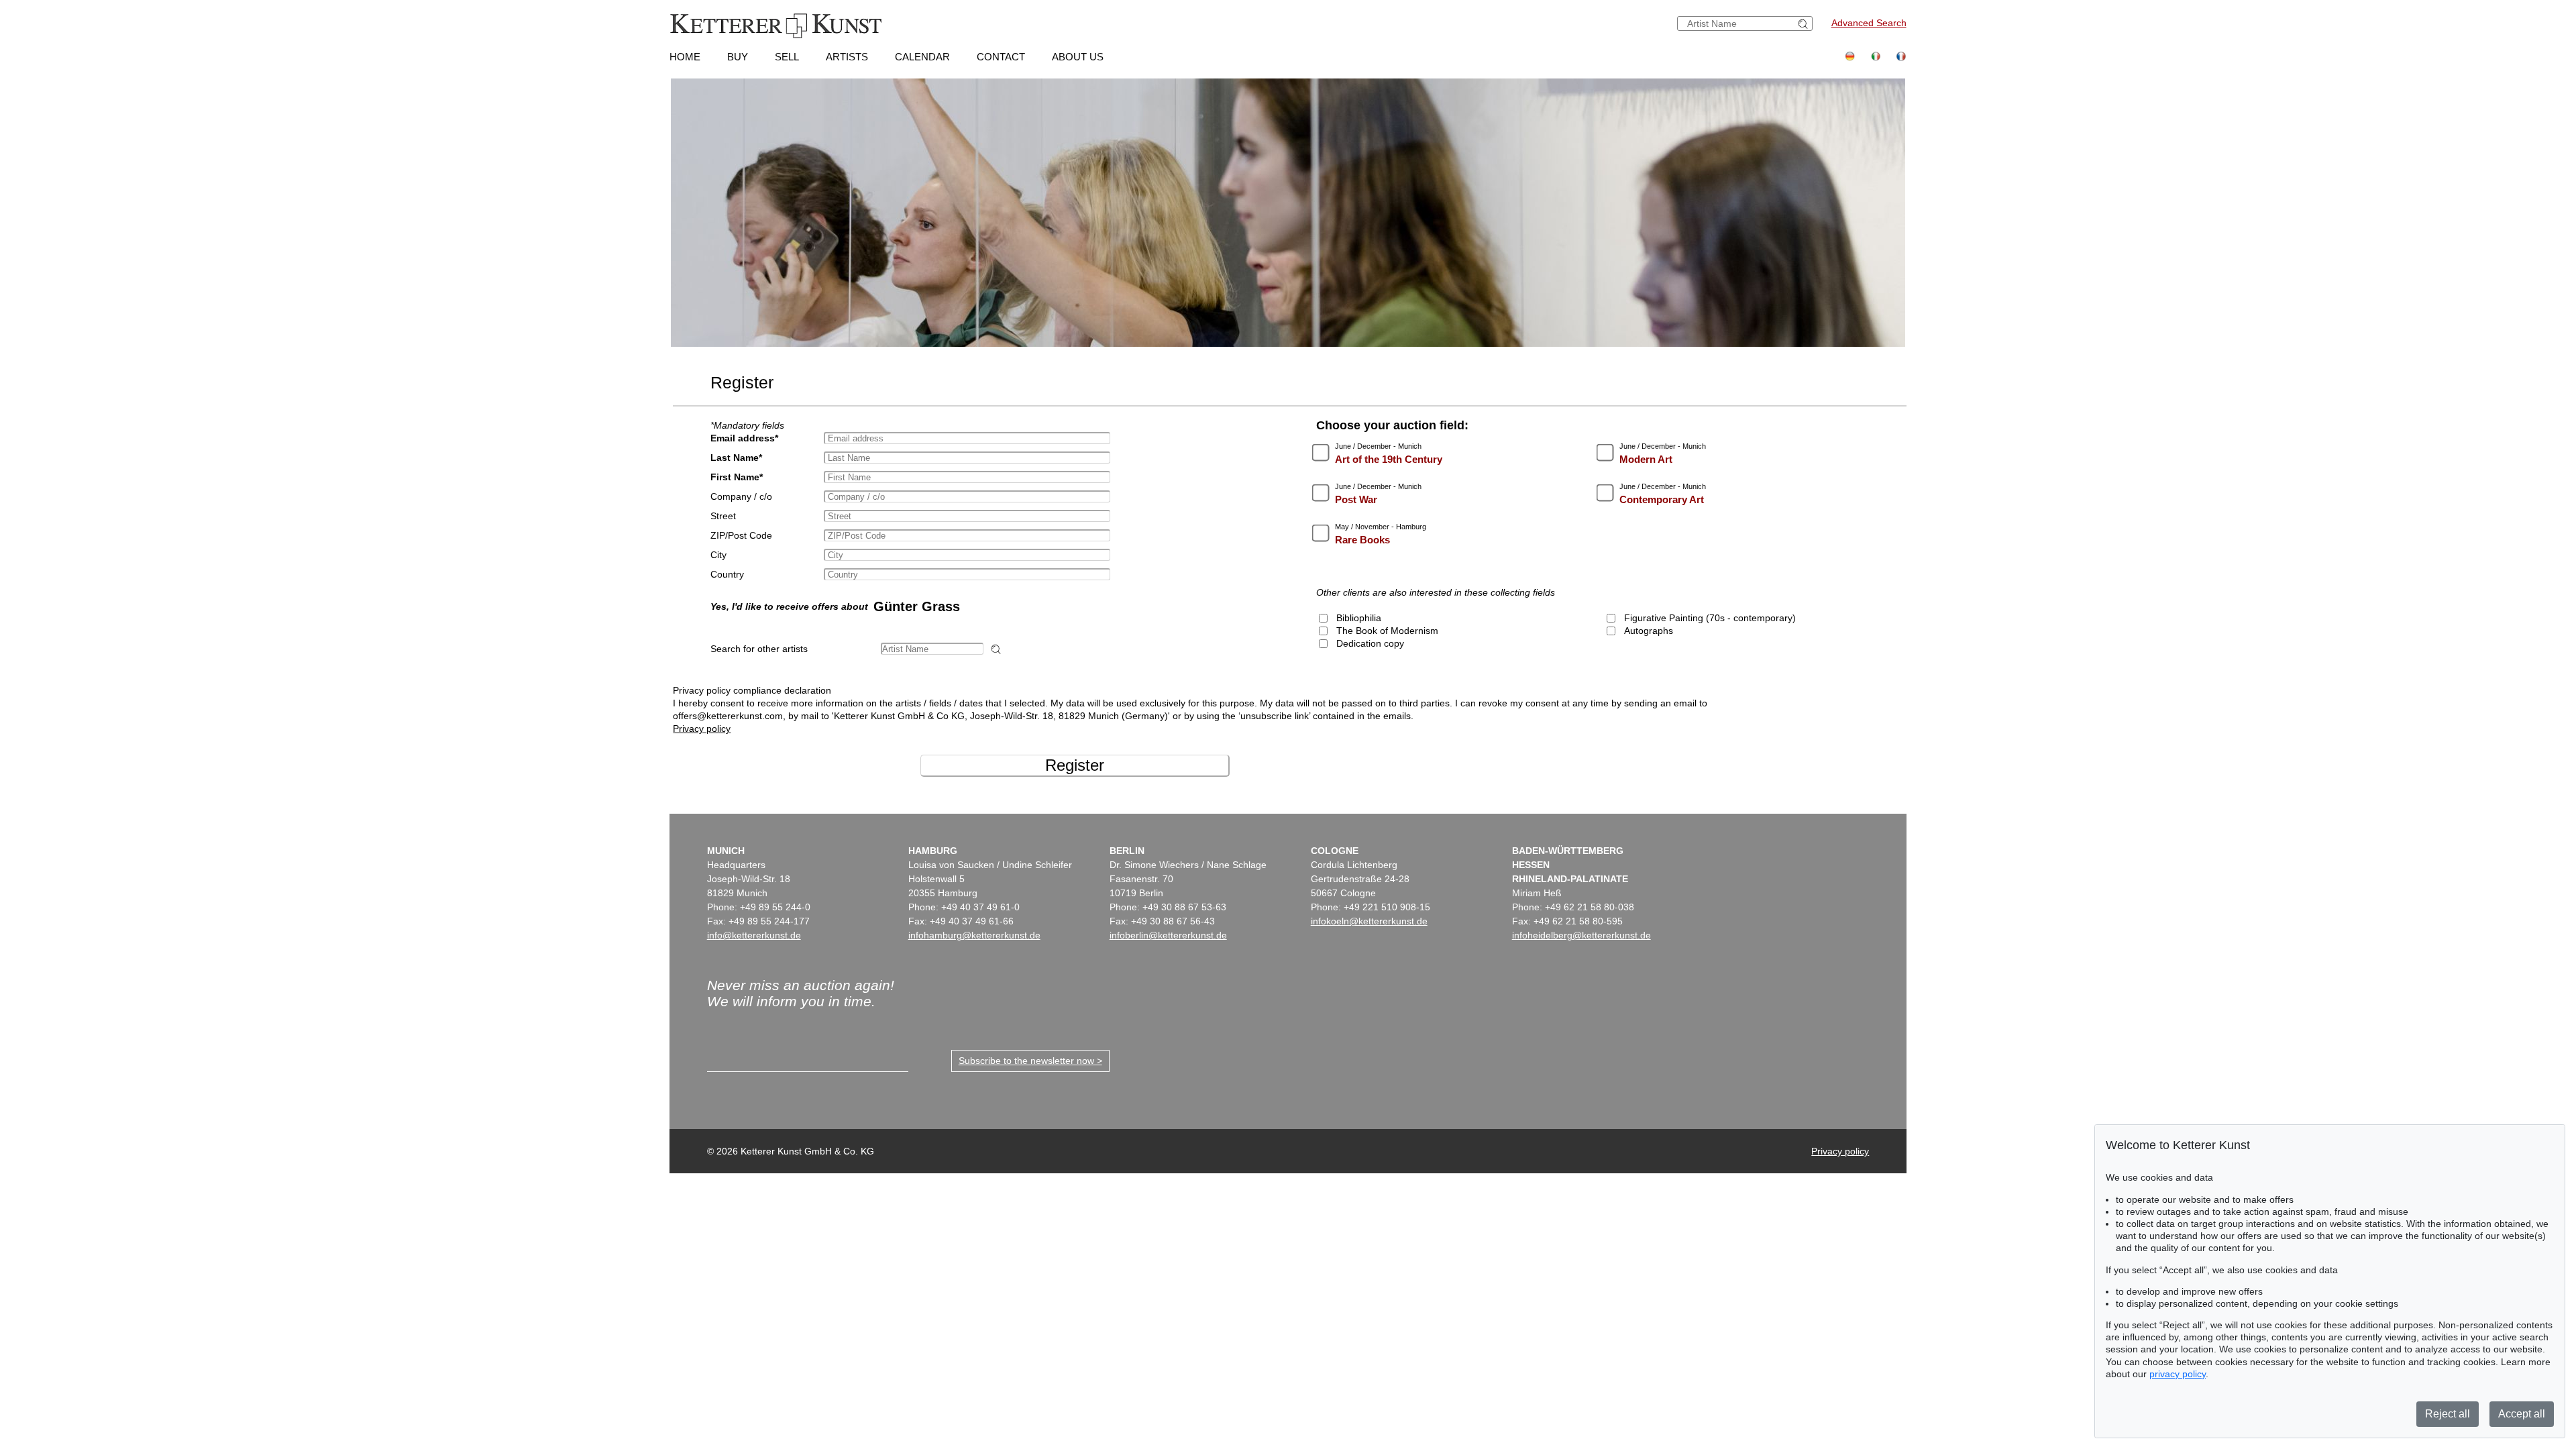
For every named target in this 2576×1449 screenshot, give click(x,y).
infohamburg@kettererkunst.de (974, 935)
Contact (1001, 57)
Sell (787, 57)
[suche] (1805, 24)
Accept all (2522, 1414)
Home (685, 57)
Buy (738, 57)
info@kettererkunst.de (754, 935)
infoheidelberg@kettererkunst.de (1581, 935)
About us (1078, 57)
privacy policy (2178, 1374)
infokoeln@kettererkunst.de (1369, 921)
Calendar (922, 57)
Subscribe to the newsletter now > (1030, 1061)
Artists (847, 57)
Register (1075, 765)
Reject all (2448, 1414)
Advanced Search (1869, 23)
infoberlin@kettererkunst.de (1168, 935)
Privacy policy (702, 729)
